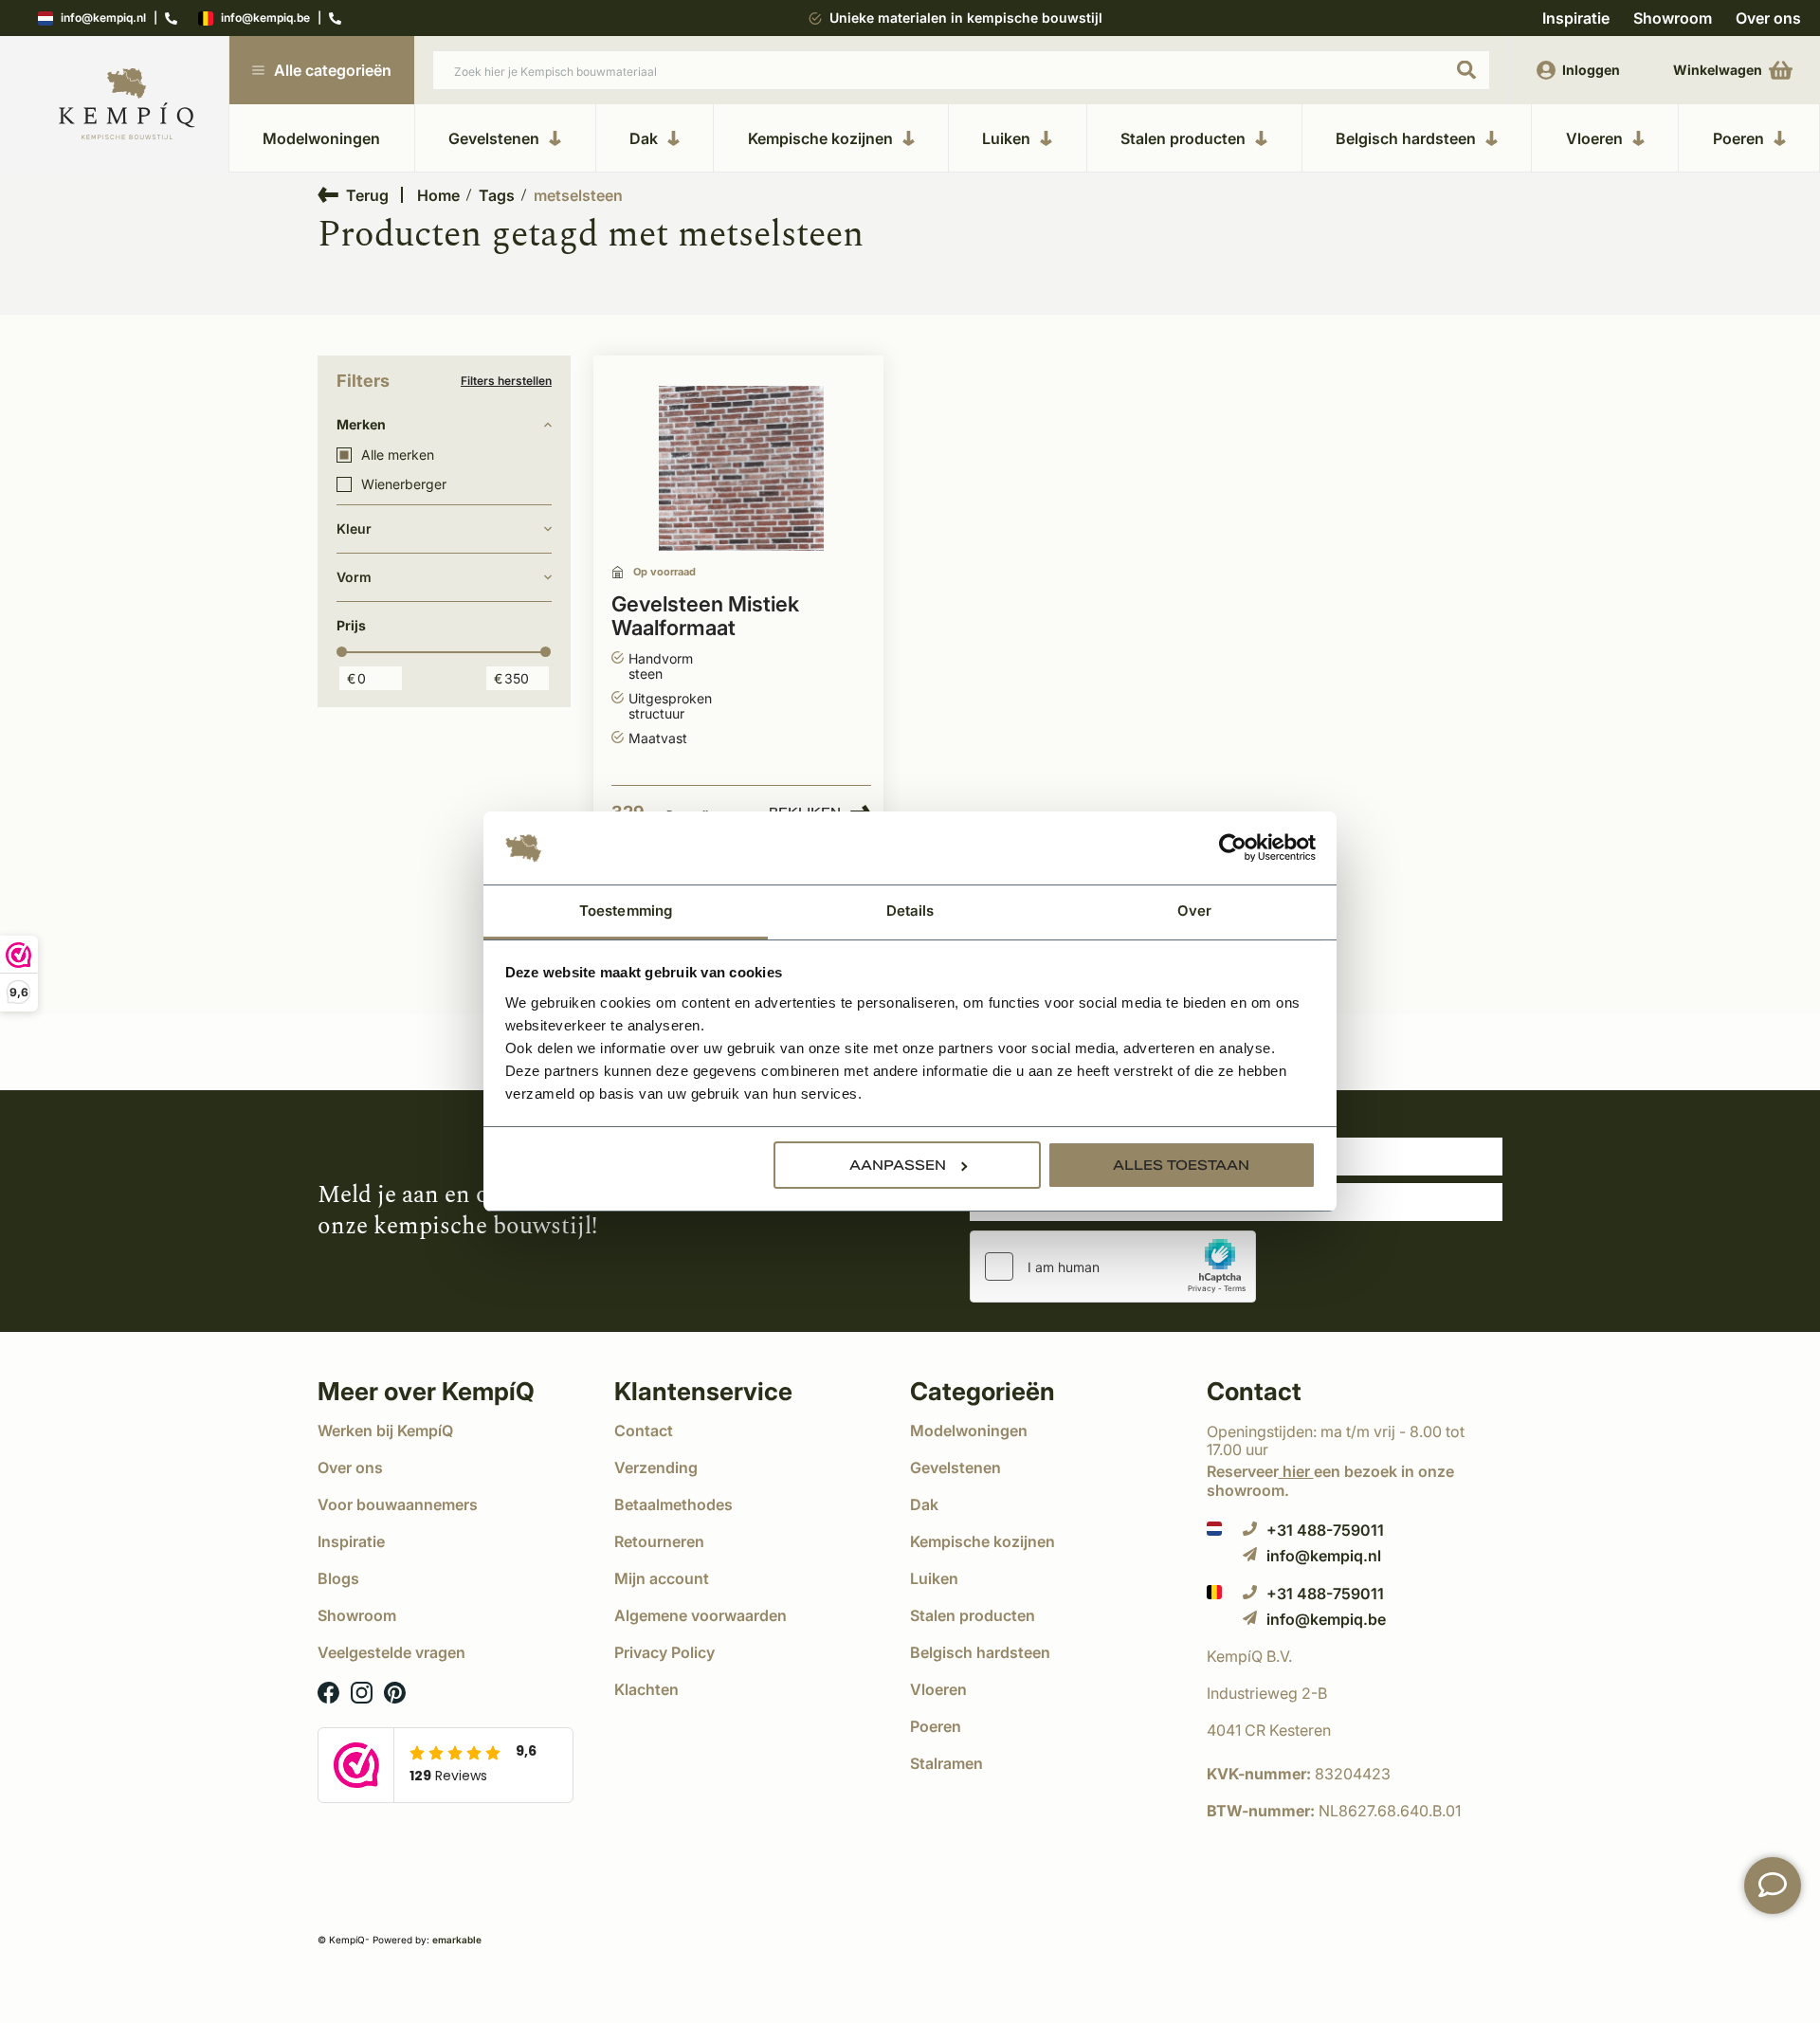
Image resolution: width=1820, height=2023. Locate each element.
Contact (644, 1431)
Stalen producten (1183, 138)
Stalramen (946, 1763)
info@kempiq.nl (103, 18)
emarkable (457, 1940)
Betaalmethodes (673, 1504)
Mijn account (662, 1578)
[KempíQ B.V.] (1355, 1656)
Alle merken (398, 455)
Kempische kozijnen (820, 138)
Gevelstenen (494, 138)
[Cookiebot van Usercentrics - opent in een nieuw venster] (1233, 848)
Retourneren (659, 1541)
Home (438, 195)
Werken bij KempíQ (385, 1431)
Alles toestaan (1181, 1165)
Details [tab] (910, 911)
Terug (367, 195)
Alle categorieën (333, 70)
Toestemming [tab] (626, 911)
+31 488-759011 (1325, 1530)
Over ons (1768, 18)
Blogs (338, 1578)
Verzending (656, 1467)
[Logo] (127, 105)
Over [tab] (1194, 911)
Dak (644, 138)
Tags (497, 195)
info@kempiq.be (265, 18)
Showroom (1673, 18)
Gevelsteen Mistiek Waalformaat (705, 616)
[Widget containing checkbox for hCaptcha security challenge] (1113, 1267)
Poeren (1738, 138)
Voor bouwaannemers (398, 1504)
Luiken (1006, 138)
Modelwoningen (321, 138)
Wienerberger (404, 484)
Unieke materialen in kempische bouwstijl (966, 18)
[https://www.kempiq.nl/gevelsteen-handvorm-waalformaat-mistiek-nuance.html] (741, 469)
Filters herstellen (506, 381)
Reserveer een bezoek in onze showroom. (1330, 1480)
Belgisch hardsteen (1406, 138)
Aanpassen (898, 1165)
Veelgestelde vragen (391, 1652)
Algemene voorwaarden (701, 1615)
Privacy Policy (664, 1652)
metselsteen (578, 195)
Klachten (646, 1689)
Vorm (354, 577)
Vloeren (1594, 138)
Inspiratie (1576, 18)
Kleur (354, 529)
